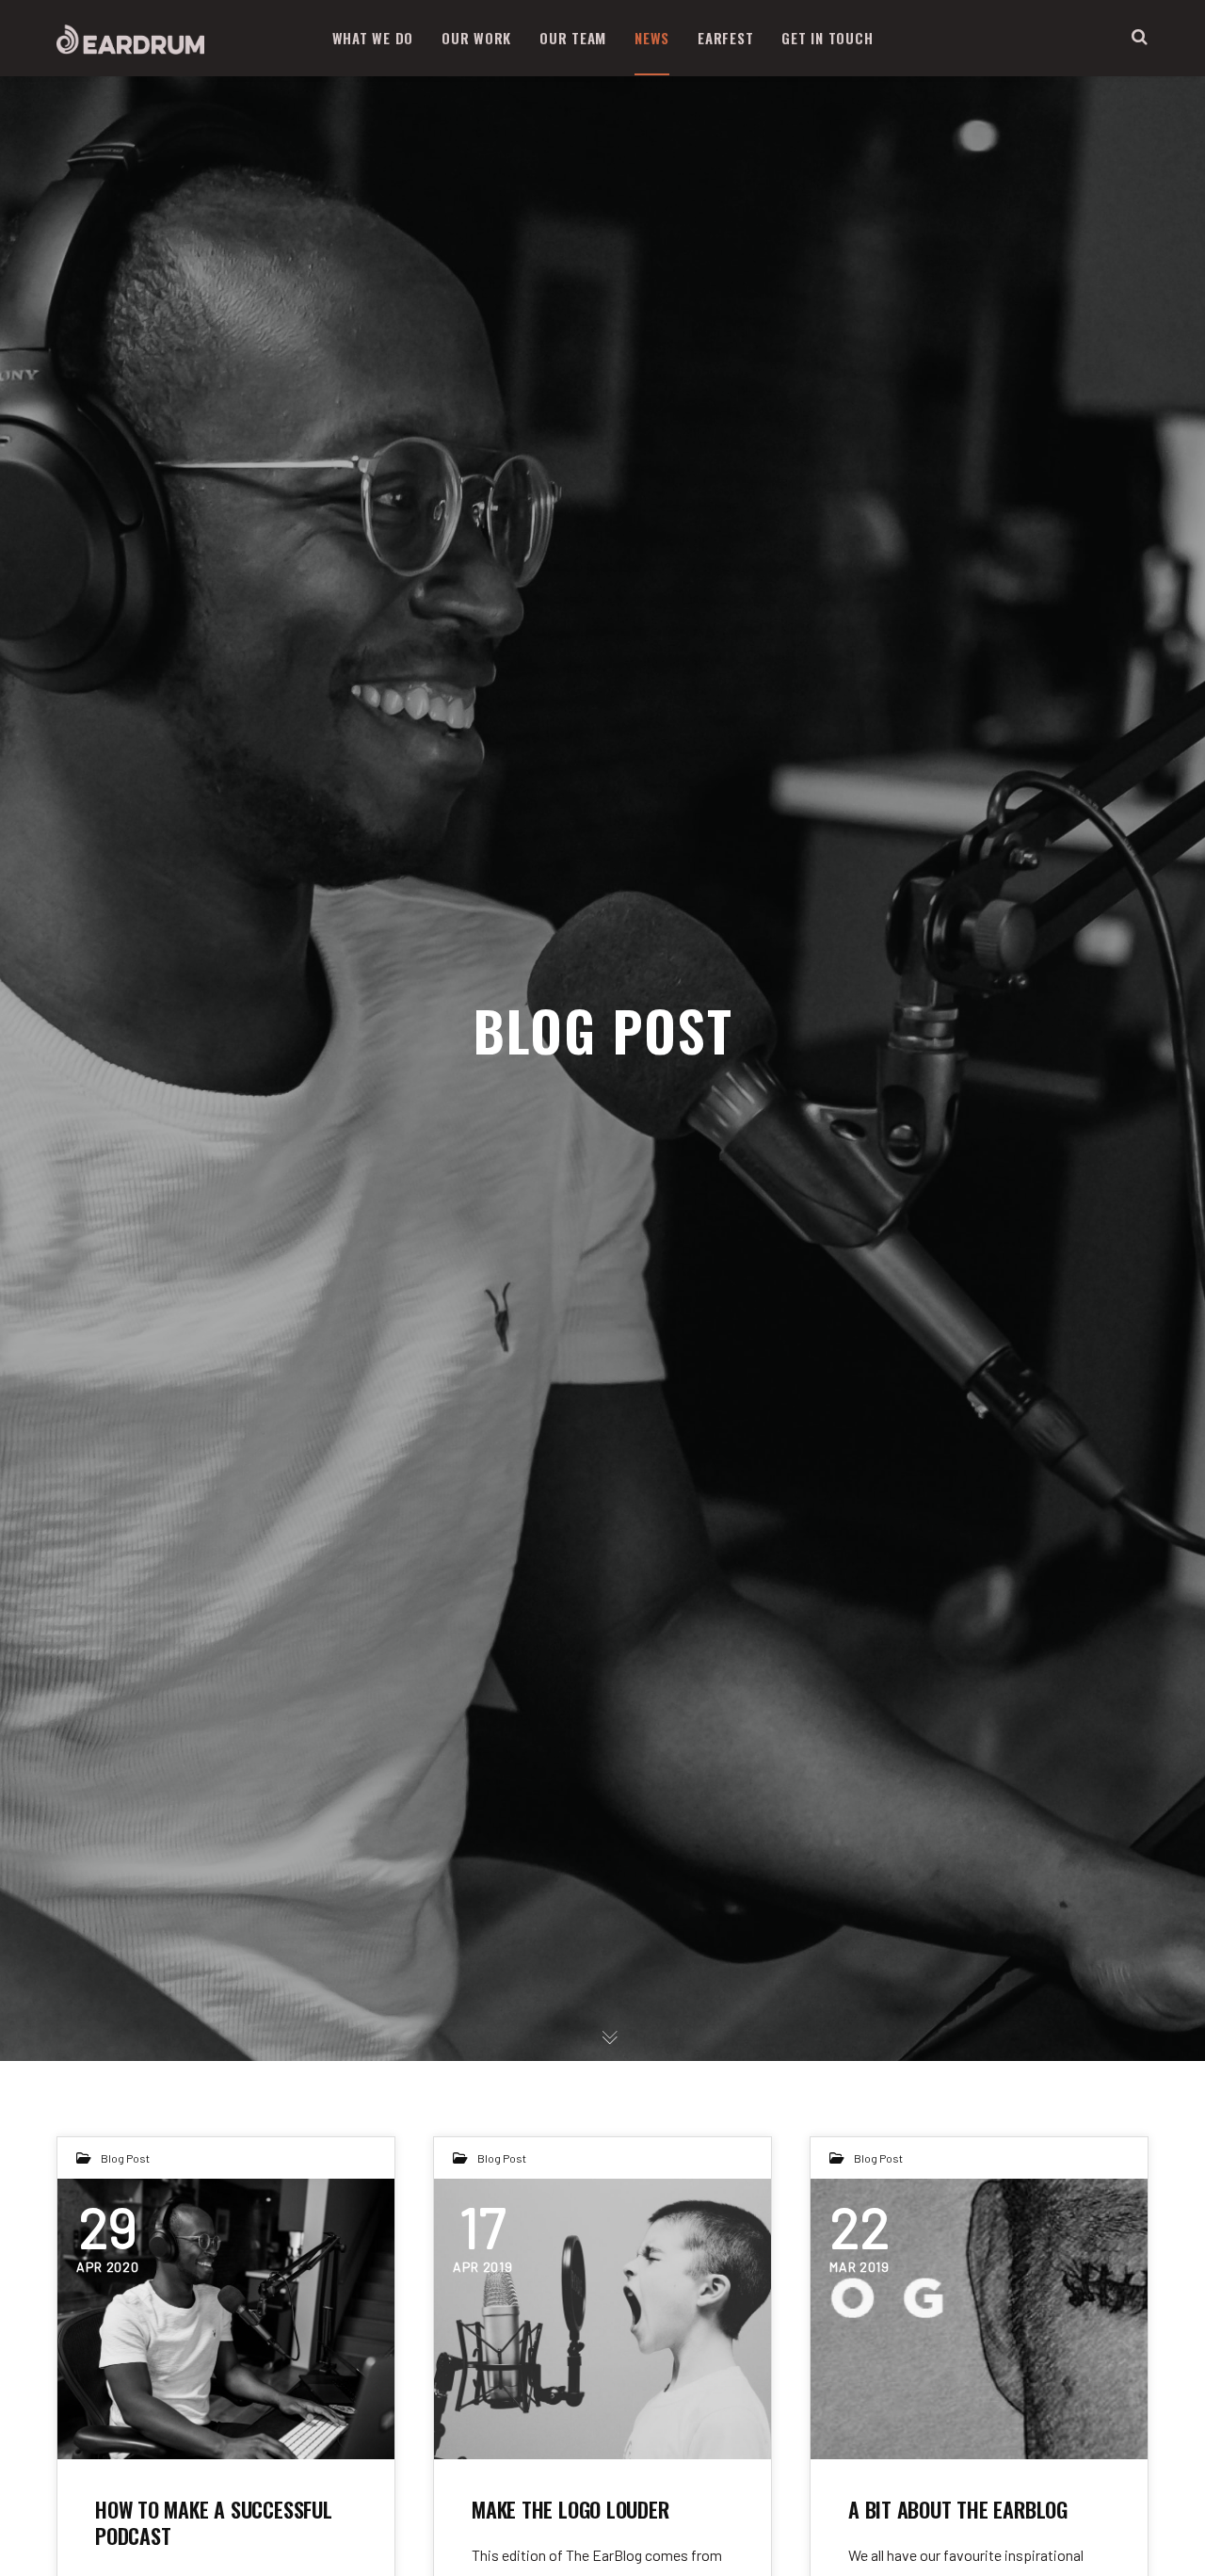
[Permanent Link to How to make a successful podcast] (226, 2319)
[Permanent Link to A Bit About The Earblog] (979, 2319)
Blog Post (125, 2158)
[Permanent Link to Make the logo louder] (602, 2319)
